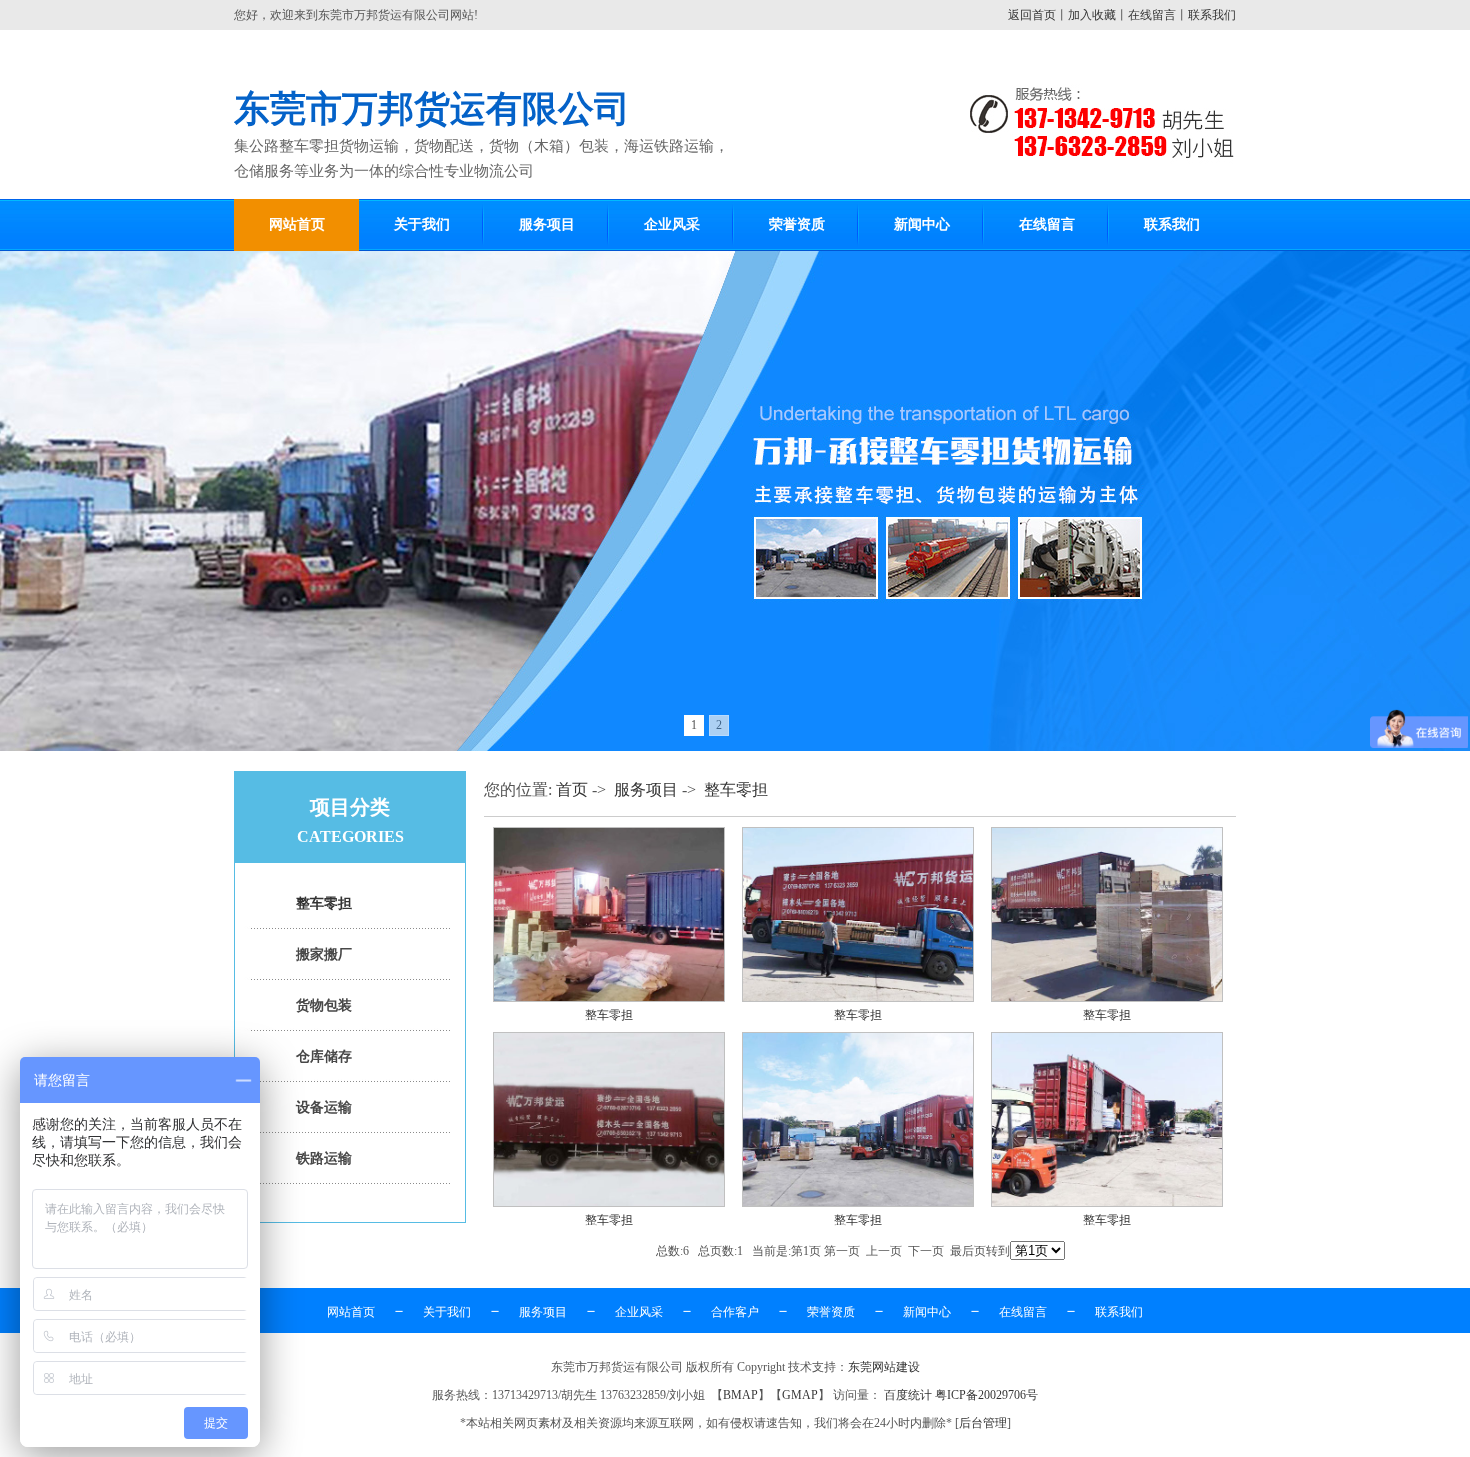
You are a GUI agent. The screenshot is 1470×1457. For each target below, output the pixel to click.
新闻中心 (922, 224)
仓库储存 (324, 1056)
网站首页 (297, 224)
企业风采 (672, 224)
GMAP (800, 1395)
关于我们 (422, 224)
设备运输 (324, 1107)
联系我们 (1212, 15)
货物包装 (324, 1005)
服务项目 (547, 224)
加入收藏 (1092, 15)
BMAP (740, 1395)
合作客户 (735, 1312)
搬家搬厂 (324, 954)
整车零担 (324, 903)
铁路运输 (324, 1158)
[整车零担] (609, 998)
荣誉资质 (797, 224)
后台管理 (983, 1423)
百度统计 (908, 1395)
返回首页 (1032, 15)
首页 (572, 789)
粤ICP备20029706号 (986, 1395)
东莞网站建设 (884, 1367)
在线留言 (1152, 15)
